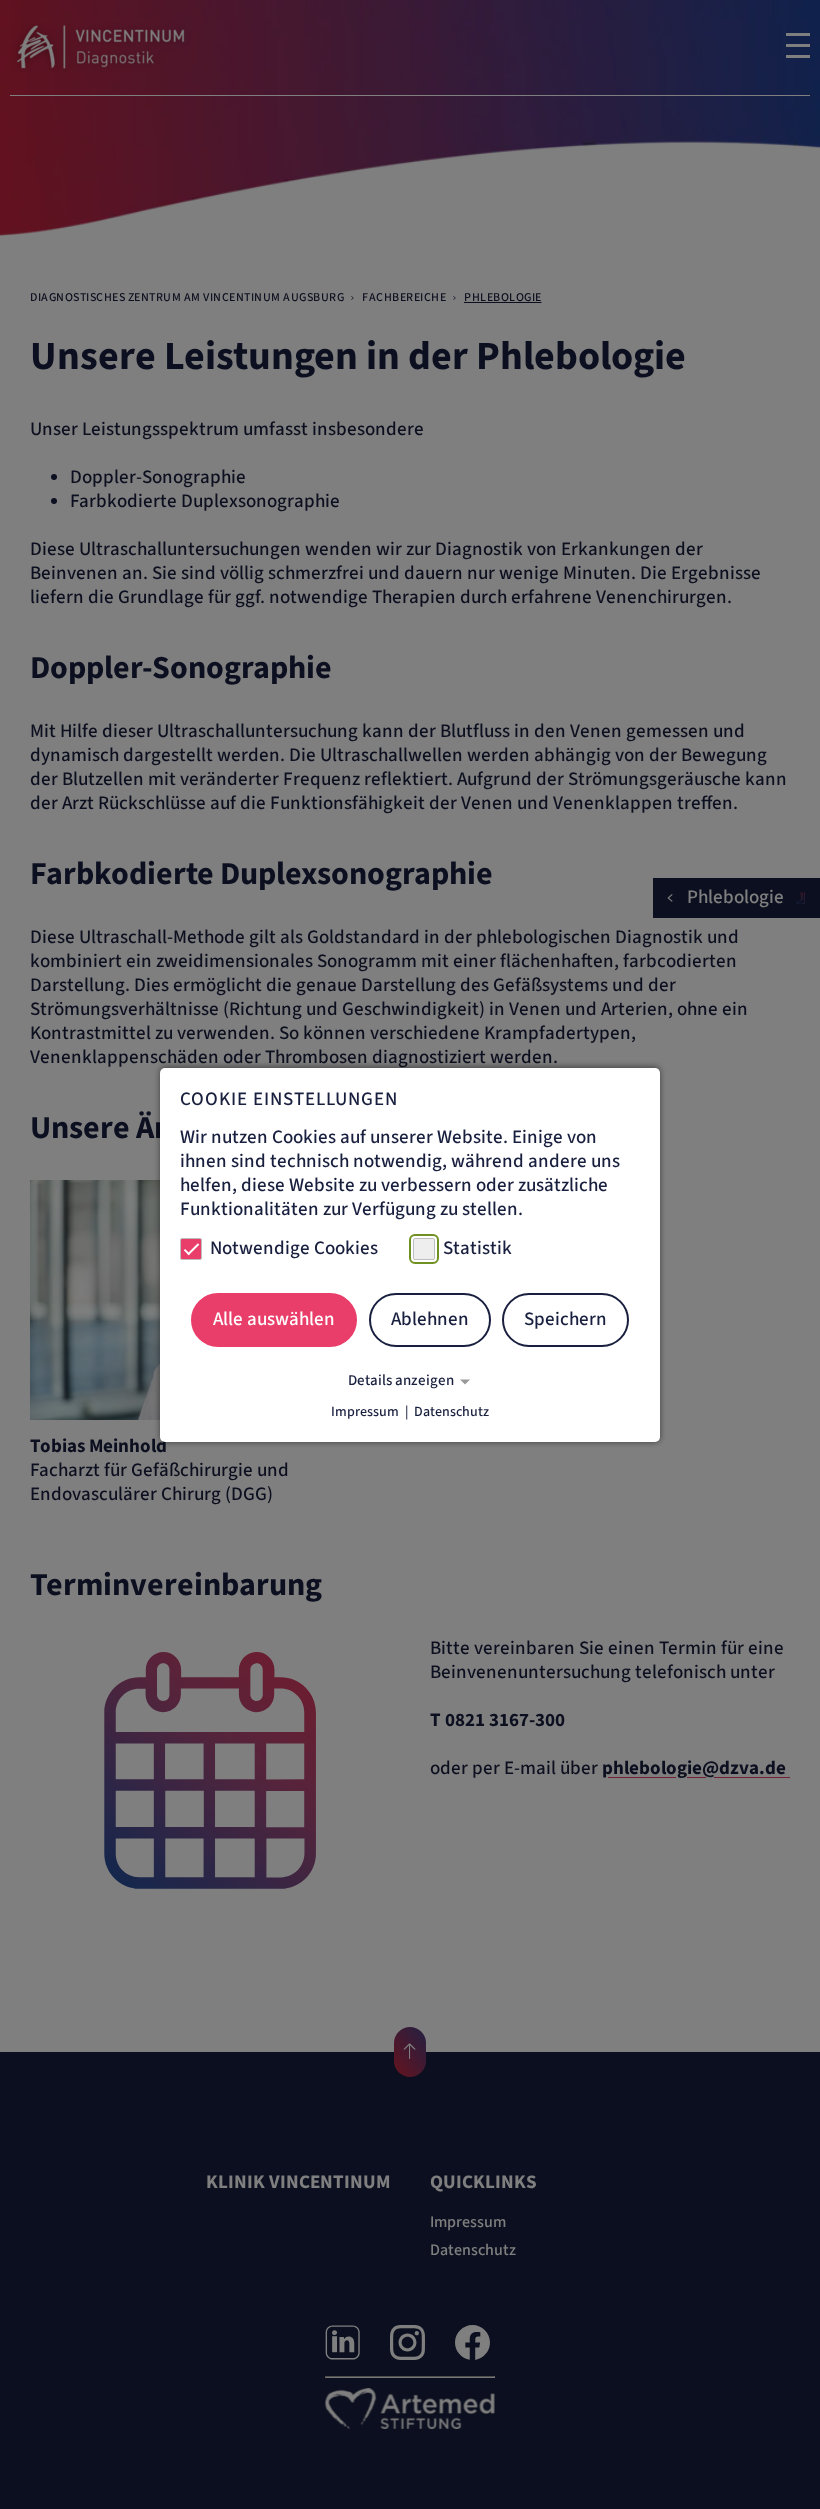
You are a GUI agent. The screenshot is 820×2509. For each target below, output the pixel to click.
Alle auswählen (274, 1319)
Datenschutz (451, 1412)
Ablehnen (430, 1319)
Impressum (365, 1412)
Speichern (565, 1319)
